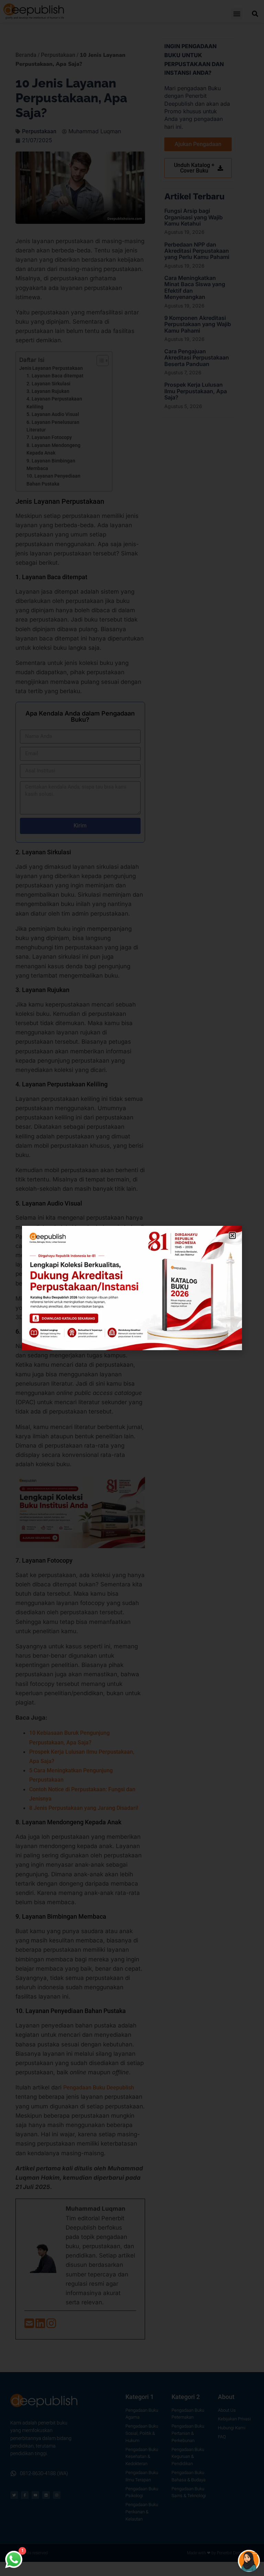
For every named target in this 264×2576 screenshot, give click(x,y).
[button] (232, 1235)
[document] (132, 1288)
